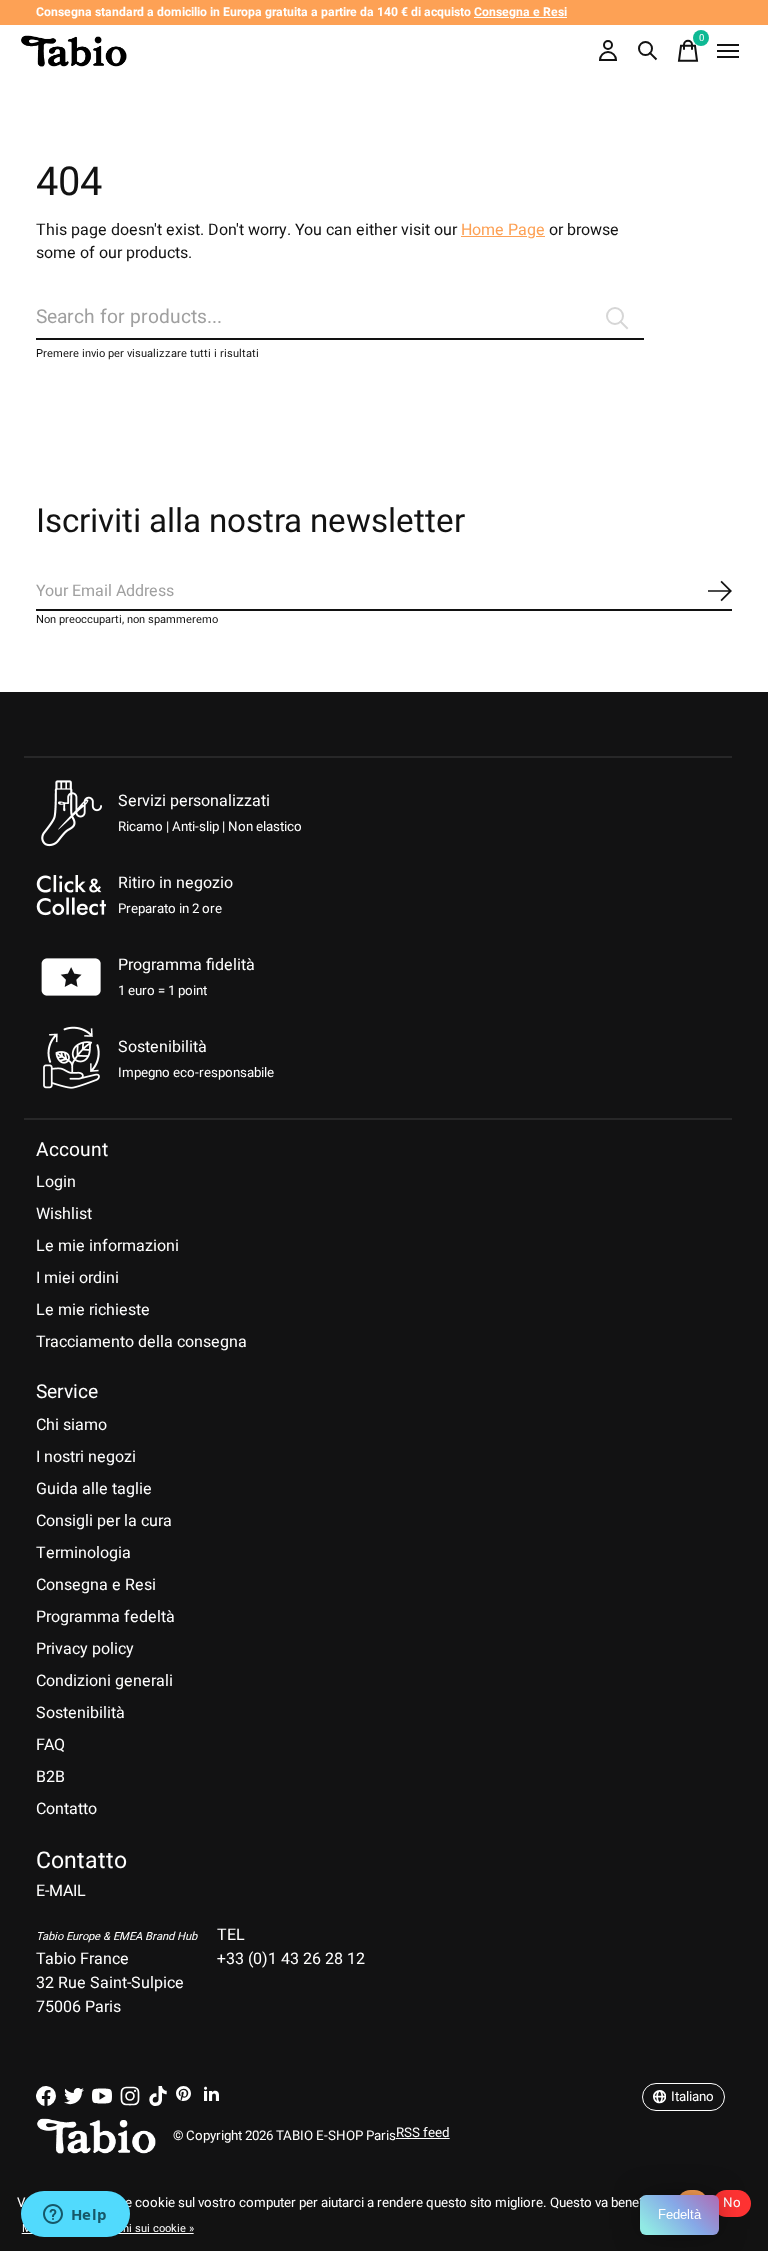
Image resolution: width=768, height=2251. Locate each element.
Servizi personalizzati (194, 801)
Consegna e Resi (96, 1585)
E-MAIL (61, 1891)
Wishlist (64, 1214)
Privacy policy (85, 1649)
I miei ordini (77, 1278)
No (732, 2203)
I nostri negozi (86, 1457)
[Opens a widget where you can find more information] (75, 2216)
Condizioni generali (104, 1681)
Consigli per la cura (104, 1521)
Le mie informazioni (107, 1246)
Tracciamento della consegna (141, 1342)
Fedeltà (679, 2214)
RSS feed (423, 2133)
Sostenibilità (80, 1713)
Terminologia (83, 1553)
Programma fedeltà (105, 1617)
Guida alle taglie (94, 1489)
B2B (50, 1777)
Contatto (66, 1809)
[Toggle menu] (728, 51)
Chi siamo (71, 1425)
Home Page (503, 230)
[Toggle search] (648, 51)
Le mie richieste (93, 1310)
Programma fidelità (186, 965)
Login (56, 1182)
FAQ (50, 1745)
